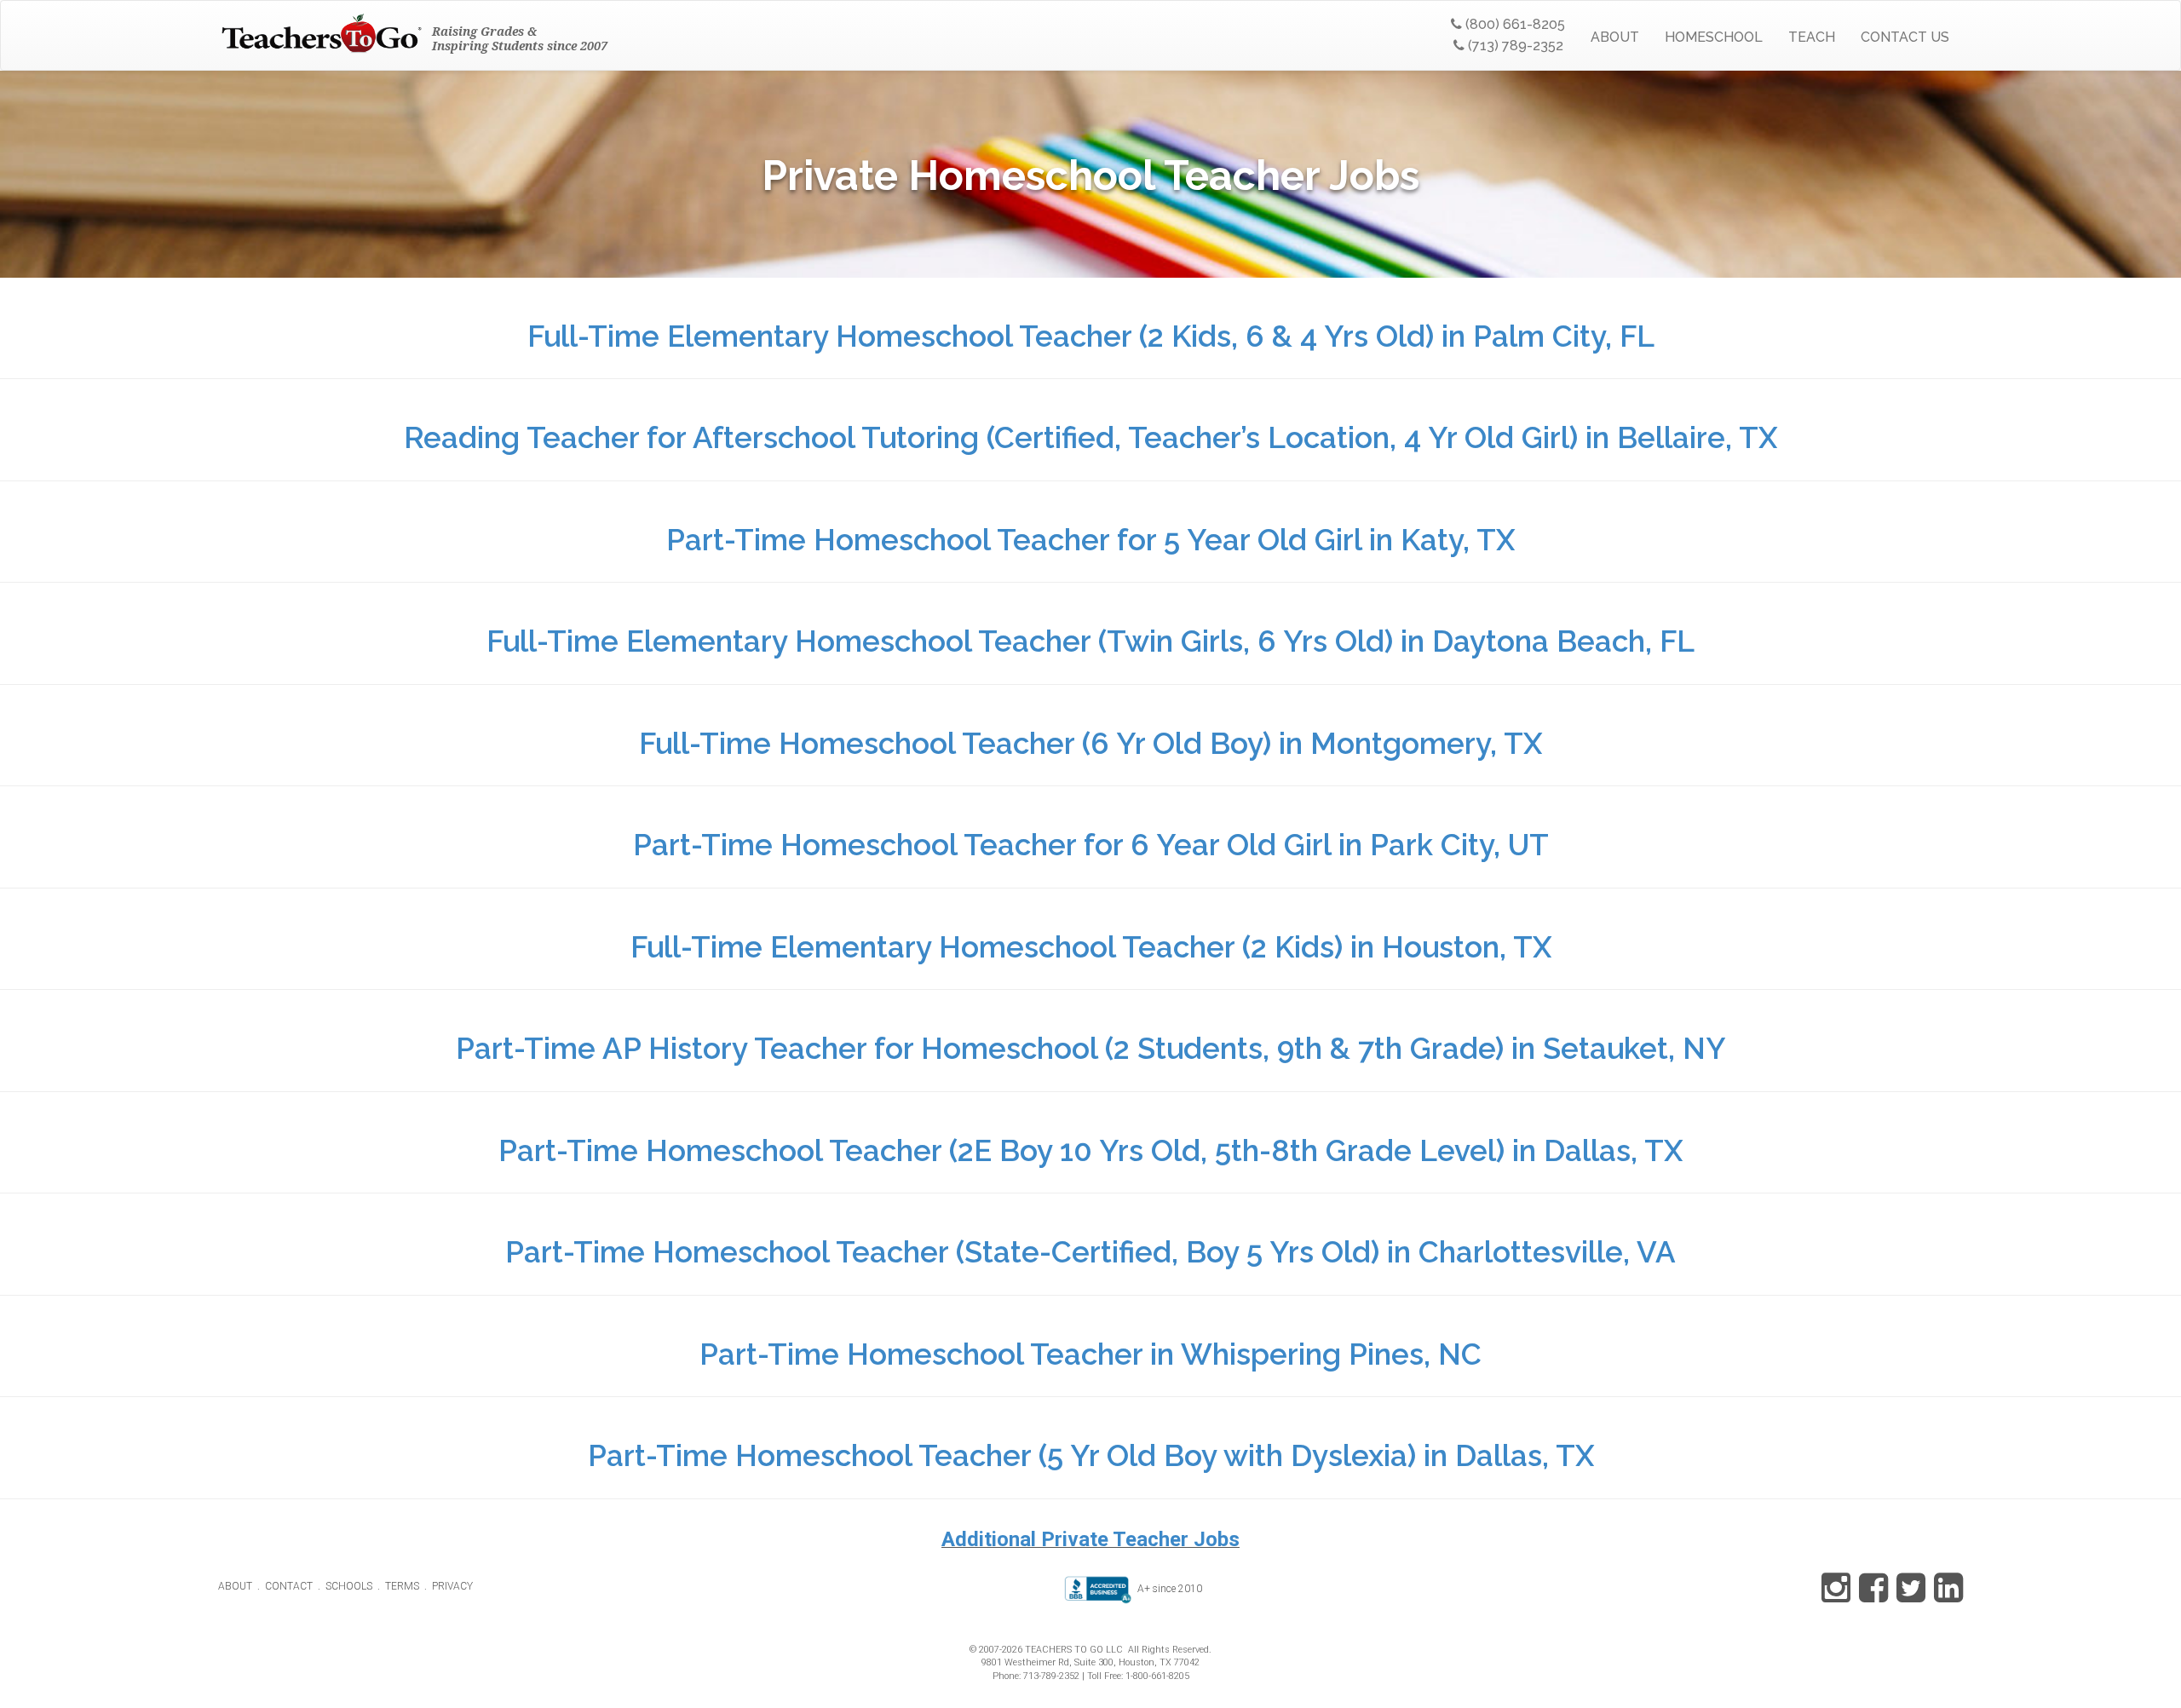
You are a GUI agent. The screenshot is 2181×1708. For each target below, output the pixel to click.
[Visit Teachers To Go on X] (1908, 1596)
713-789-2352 (1051, 1676)
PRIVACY (452, 1586)
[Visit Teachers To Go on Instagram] (1836, 1596)
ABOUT (1615, 37)
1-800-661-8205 (1157, 1676)
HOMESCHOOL (1714, 37)
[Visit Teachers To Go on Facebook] (1870, 1596)
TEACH (1812, 37)
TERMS (402, 1586)
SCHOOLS (349, 1586)
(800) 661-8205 (1513, 24)
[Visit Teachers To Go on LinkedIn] (1945, 1596)
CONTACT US (1905, 37)
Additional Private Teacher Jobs (1090, 1539)
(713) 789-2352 (1514, 46)
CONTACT (289, 1586)
